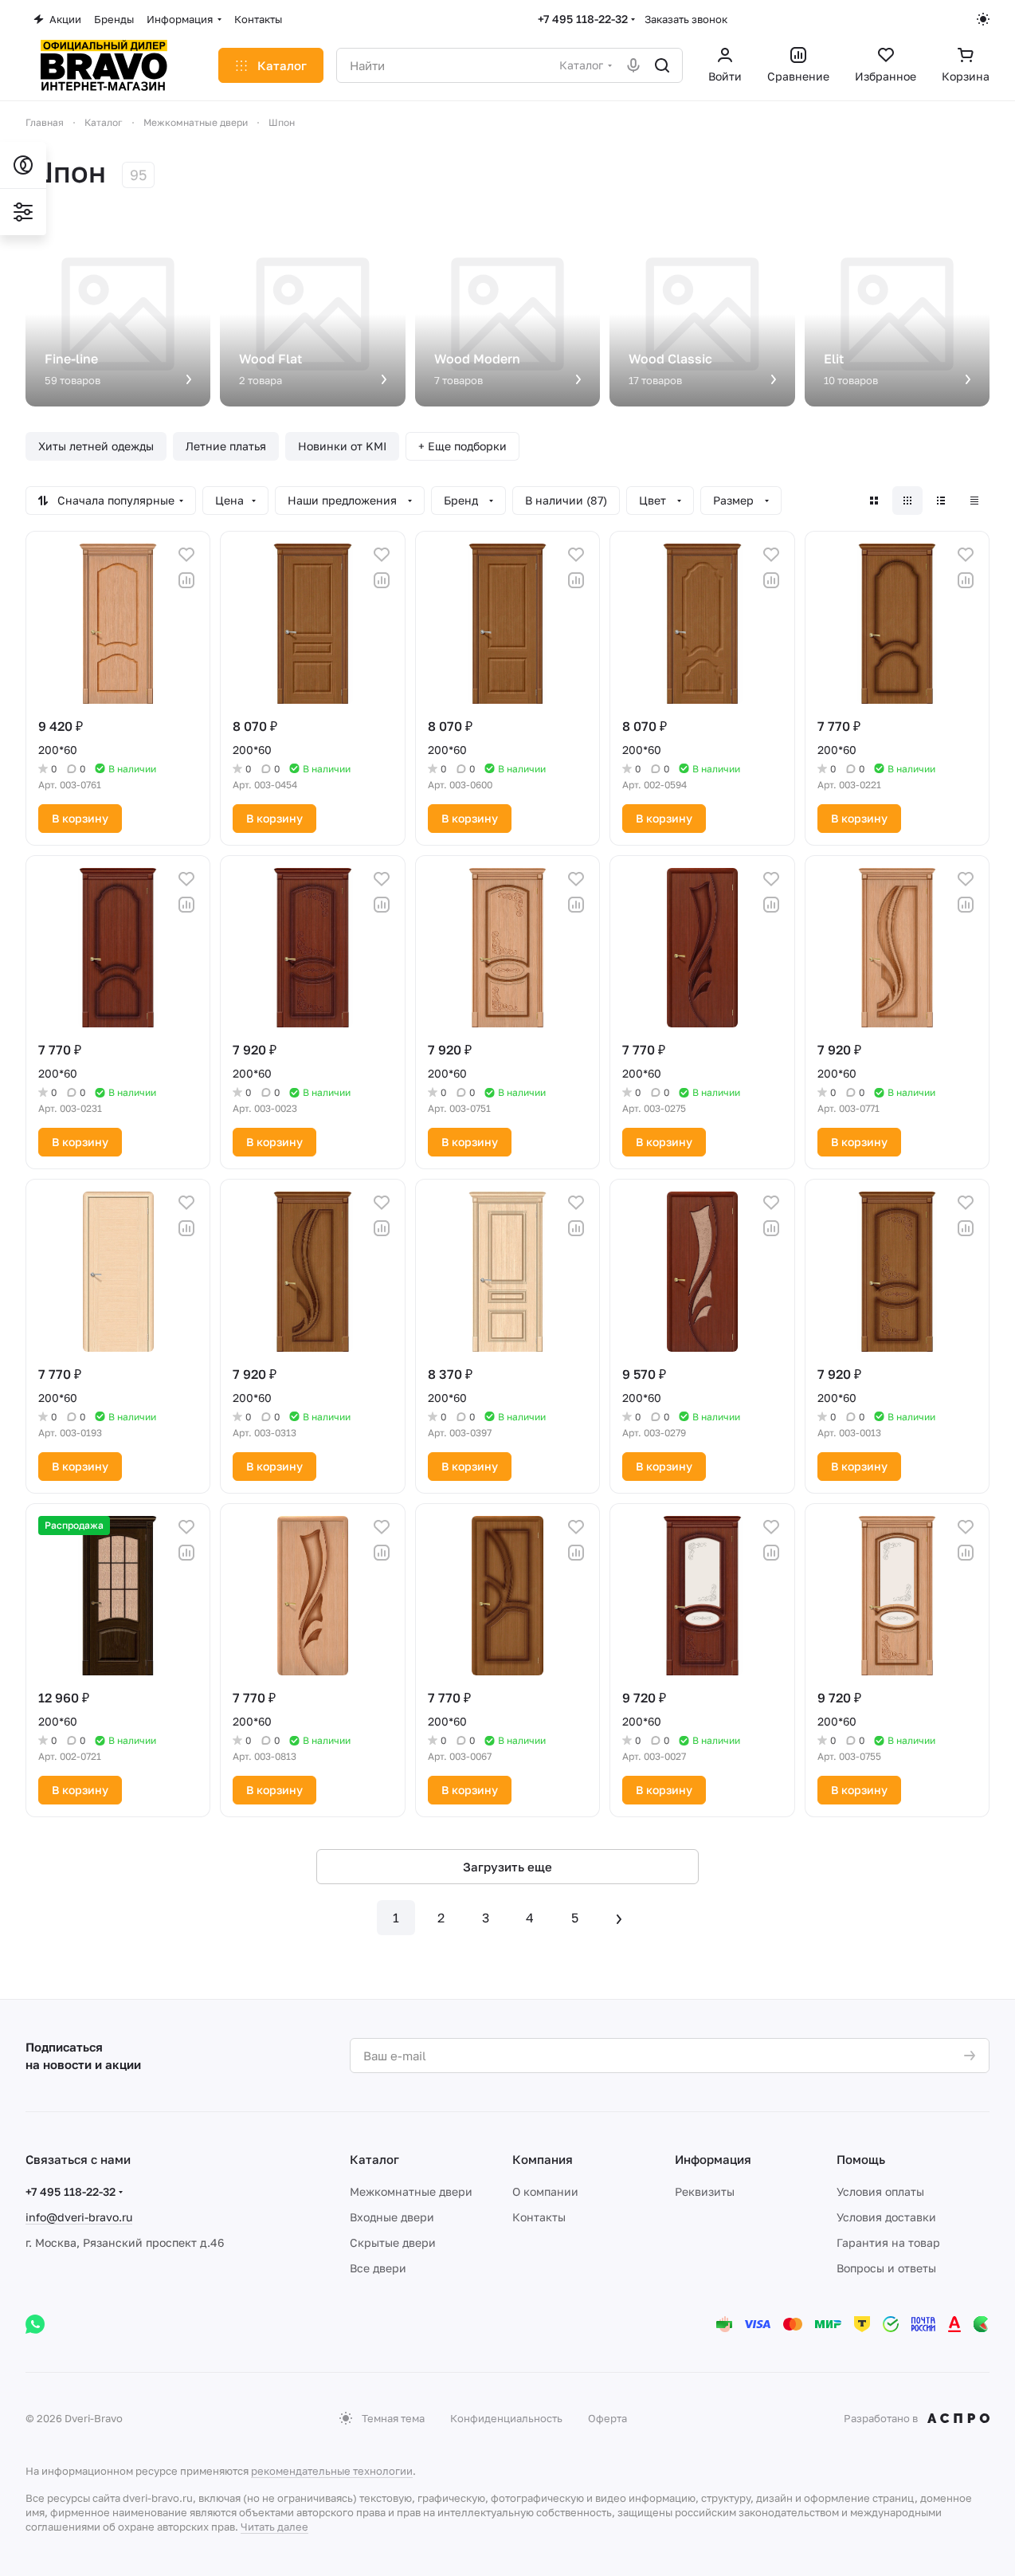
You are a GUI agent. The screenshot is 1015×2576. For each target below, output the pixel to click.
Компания (543, 2159)
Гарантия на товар (888, 2242)
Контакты (539, 2217)
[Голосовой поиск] (633, 65)
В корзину (80, 818)
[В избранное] (186, 555)
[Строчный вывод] (941, 501)
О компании (545, 2191)
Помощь (861, 2159)
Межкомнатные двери (411, 2191)
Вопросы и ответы (886, 2268)
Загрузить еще (507, 1867)
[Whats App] (35, 2324)
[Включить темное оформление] (983, 19)
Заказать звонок (686, 19)
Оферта (607, 2418)
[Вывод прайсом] (974, 501)
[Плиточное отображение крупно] (874, 501)
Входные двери (392, 2217)
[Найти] (662, 65)
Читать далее (274, 2527)
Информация (713, 2159)
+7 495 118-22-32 (583, 19)
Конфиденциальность (506, 2418)
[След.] (619, 1918)
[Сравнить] (186, 580)
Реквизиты (705, 2191)
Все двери (378, 2268)
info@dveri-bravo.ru (79, 2217)
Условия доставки (886, 2217)
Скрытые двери (393, 2242)
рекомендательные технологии (332, 2471)
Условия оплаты (880, 2191)
